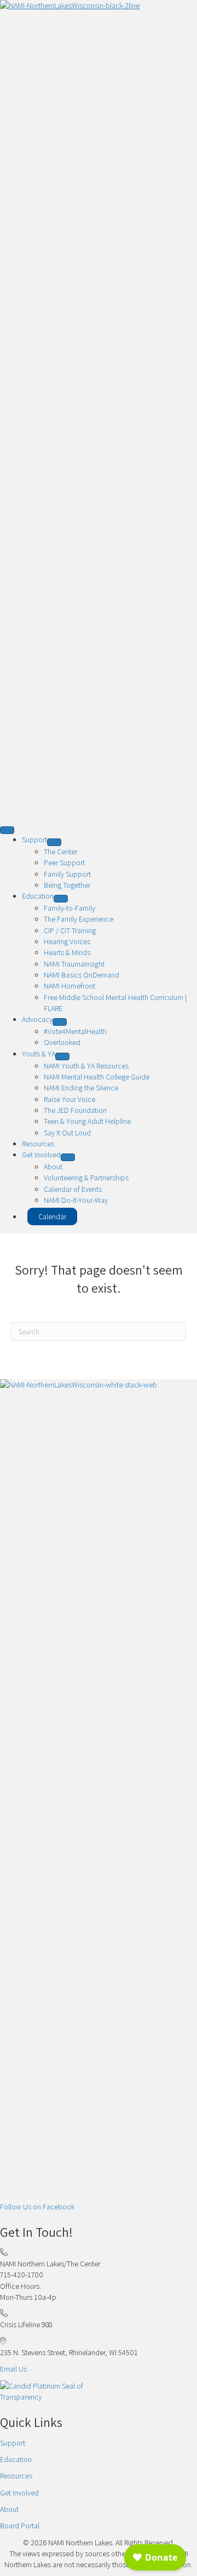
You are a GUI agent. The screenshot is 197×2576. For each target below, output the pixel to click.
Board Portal (20, 2526)
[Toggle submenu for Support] (54, 842)
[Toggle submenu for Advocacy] (60, 1022)
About (9, 2509)
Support (13, 2443)
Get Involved (19, 2493)
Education (16, 2459)
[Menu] (7, 830)
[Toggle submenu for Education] (61, 899)
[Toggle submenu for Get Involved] (68, 1157)
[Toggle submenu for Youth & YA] (62, 1056)
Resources (16, 2476)
